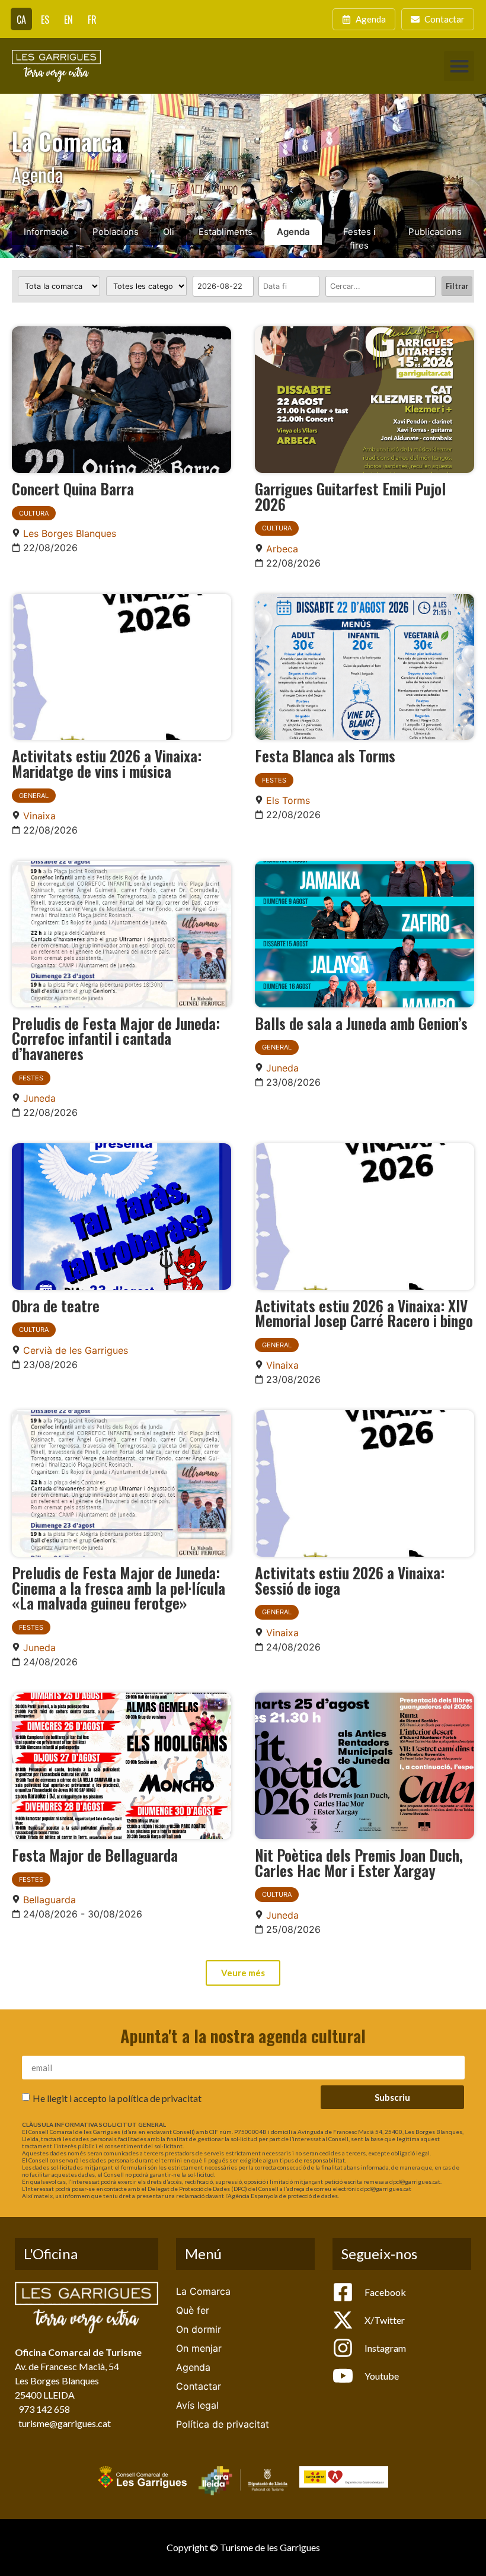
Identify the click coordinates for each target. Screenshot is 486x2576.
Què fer (193, 2310)
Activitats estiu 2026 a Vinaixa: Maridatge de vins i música (107, 763)
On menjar (199, 2348)
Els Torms (288, 800)
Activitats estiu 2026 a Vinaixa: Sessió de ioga (350, 1580)
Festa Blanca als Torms (325, 755)
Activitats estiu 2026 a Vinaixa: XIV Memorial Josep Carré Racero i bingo (364, 1313)
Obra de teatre (56, 1305)
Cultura (34, 513)
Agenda (293, 232)
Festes (274, 780)
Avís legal (197, 2405)
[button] (459, 66)
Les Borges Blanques (70, 533)
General (34, 796)
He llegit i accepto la (117, 2098)
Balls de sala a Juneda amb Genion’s (361, 1023)
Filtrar (457, 286)
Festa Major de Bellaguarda (95, 1855)
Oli (169, 232)
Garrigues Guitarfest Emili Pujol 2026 (350, 496)
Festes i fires (359, 238)
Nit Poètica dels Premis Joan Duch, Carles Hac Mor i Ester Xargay (359, 1862)
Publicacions (435, 232)
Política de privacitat (223, 2424)
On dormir (199, 2329)
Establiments (226, 232)
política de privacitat (159, 2098)
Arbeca (282, 549)
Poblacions (116, 232)
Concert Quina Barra (73, 488)
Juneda (39, 1098)
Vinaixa (39, 816)
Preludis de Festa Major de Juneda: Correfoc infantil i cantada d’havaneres (116, 1038)
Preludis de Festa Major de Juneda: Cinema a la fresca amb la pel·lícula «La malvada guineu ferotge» (119, 1587)
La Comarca (203, 2291)
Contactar (199, 2386)
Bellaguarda (49, 1900)
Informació (46, 232)
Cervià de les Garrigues (76, 1350)
